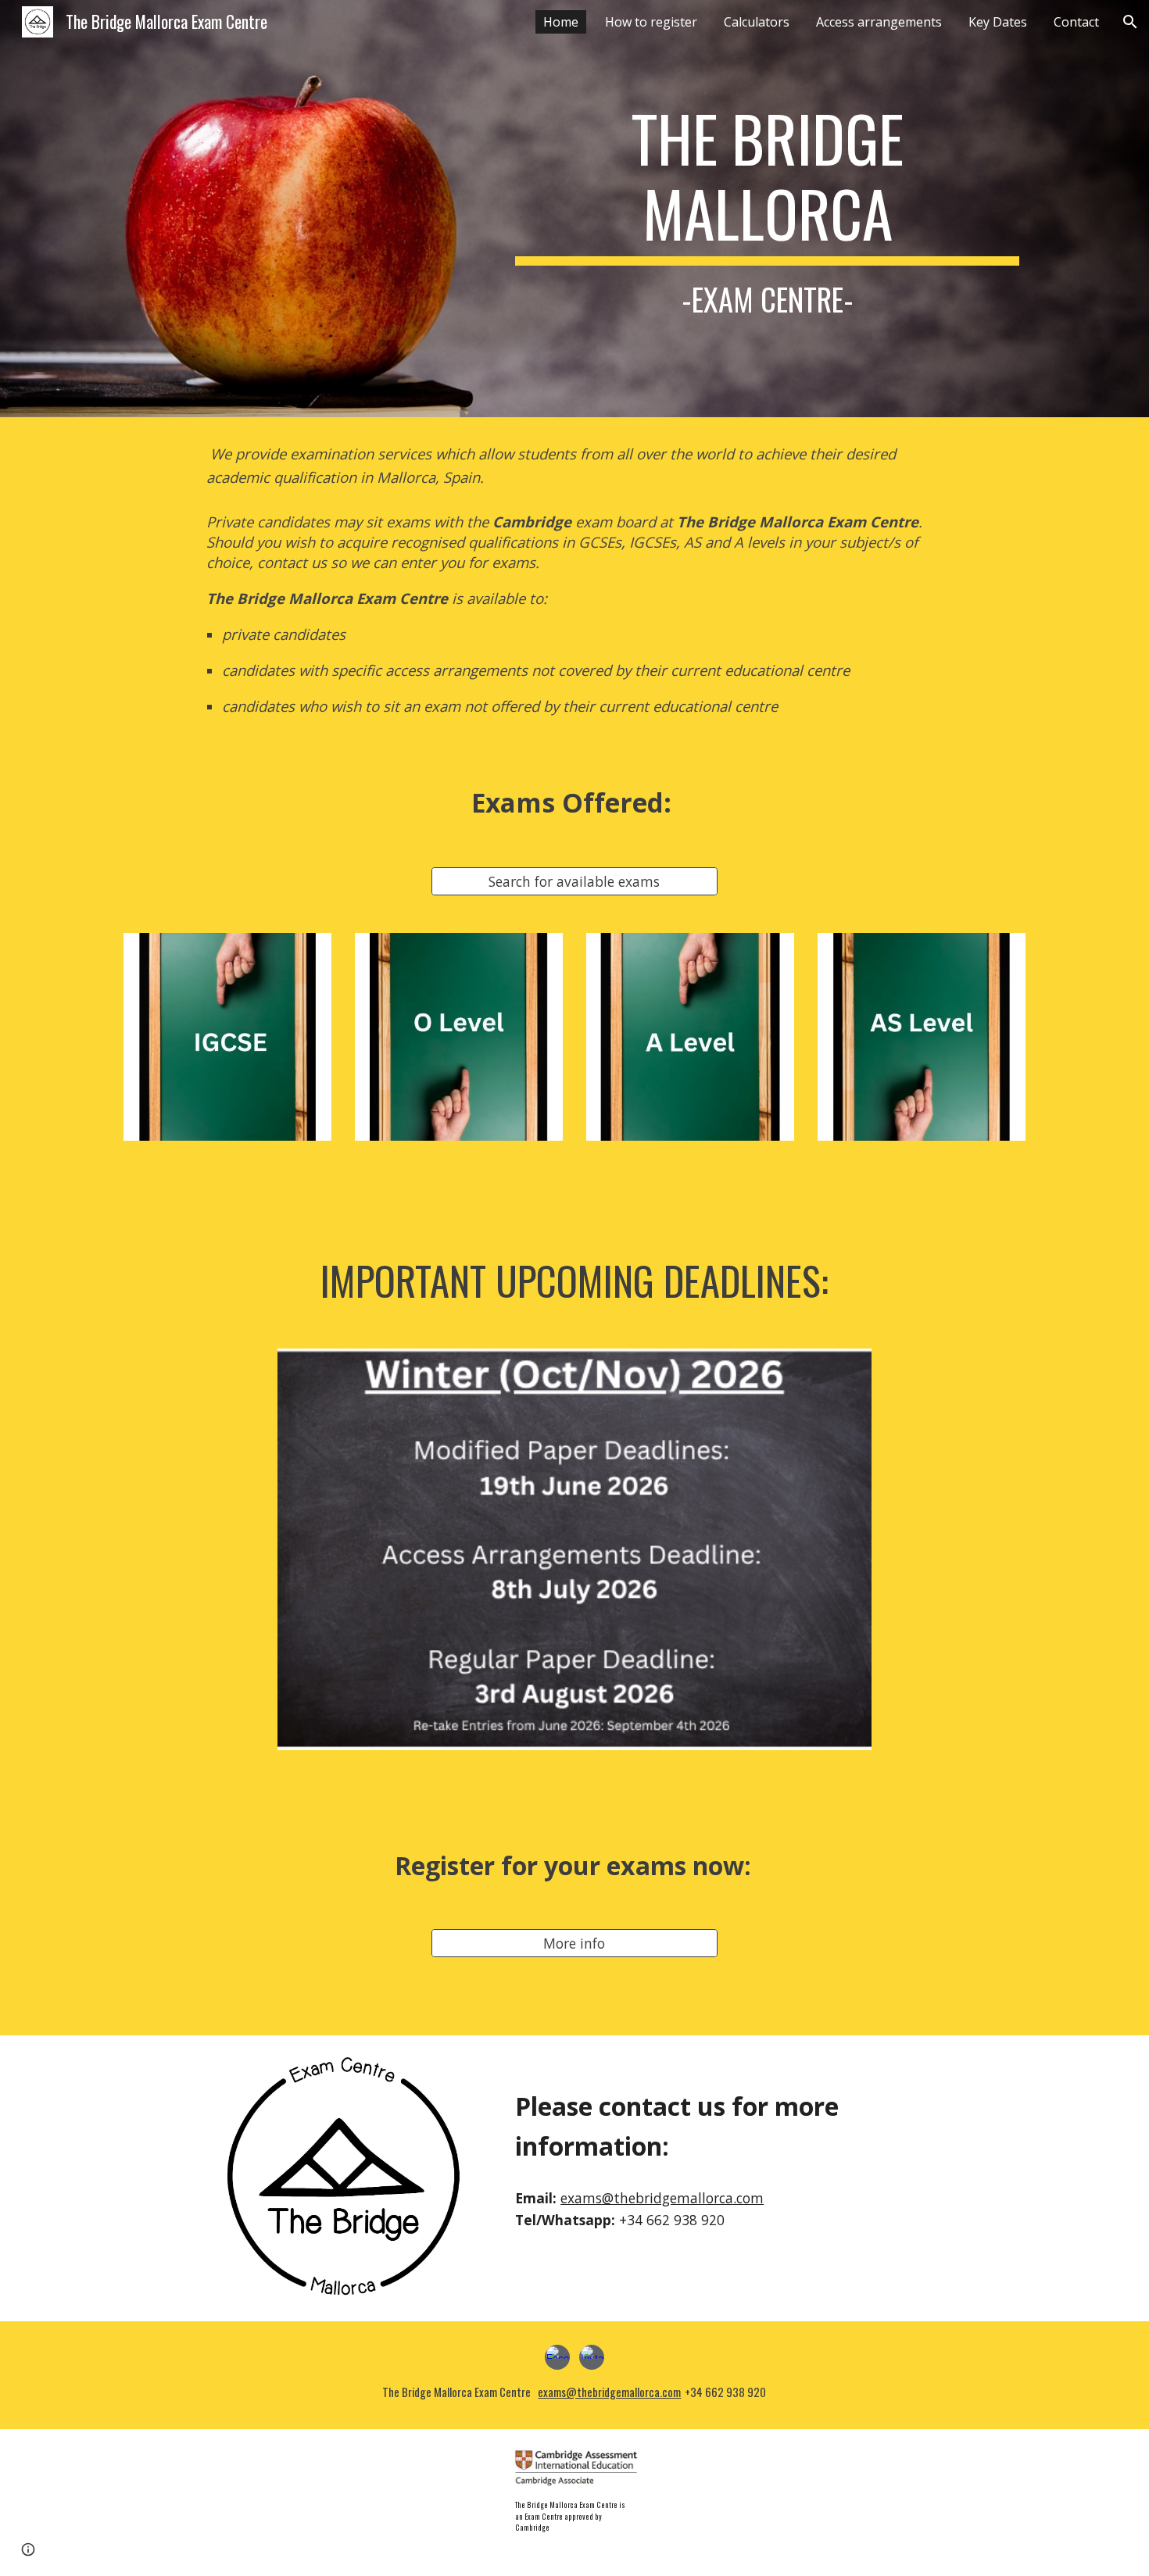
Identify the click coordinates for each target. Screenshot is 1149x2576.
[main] (767, 209)
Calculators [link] (757, 22)
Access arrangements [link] (879, 22)
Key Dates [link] (998, 22)
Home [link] (561, 22)
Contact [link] (1076, 22)
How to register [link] (651, 22)
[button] (1130, 22)
